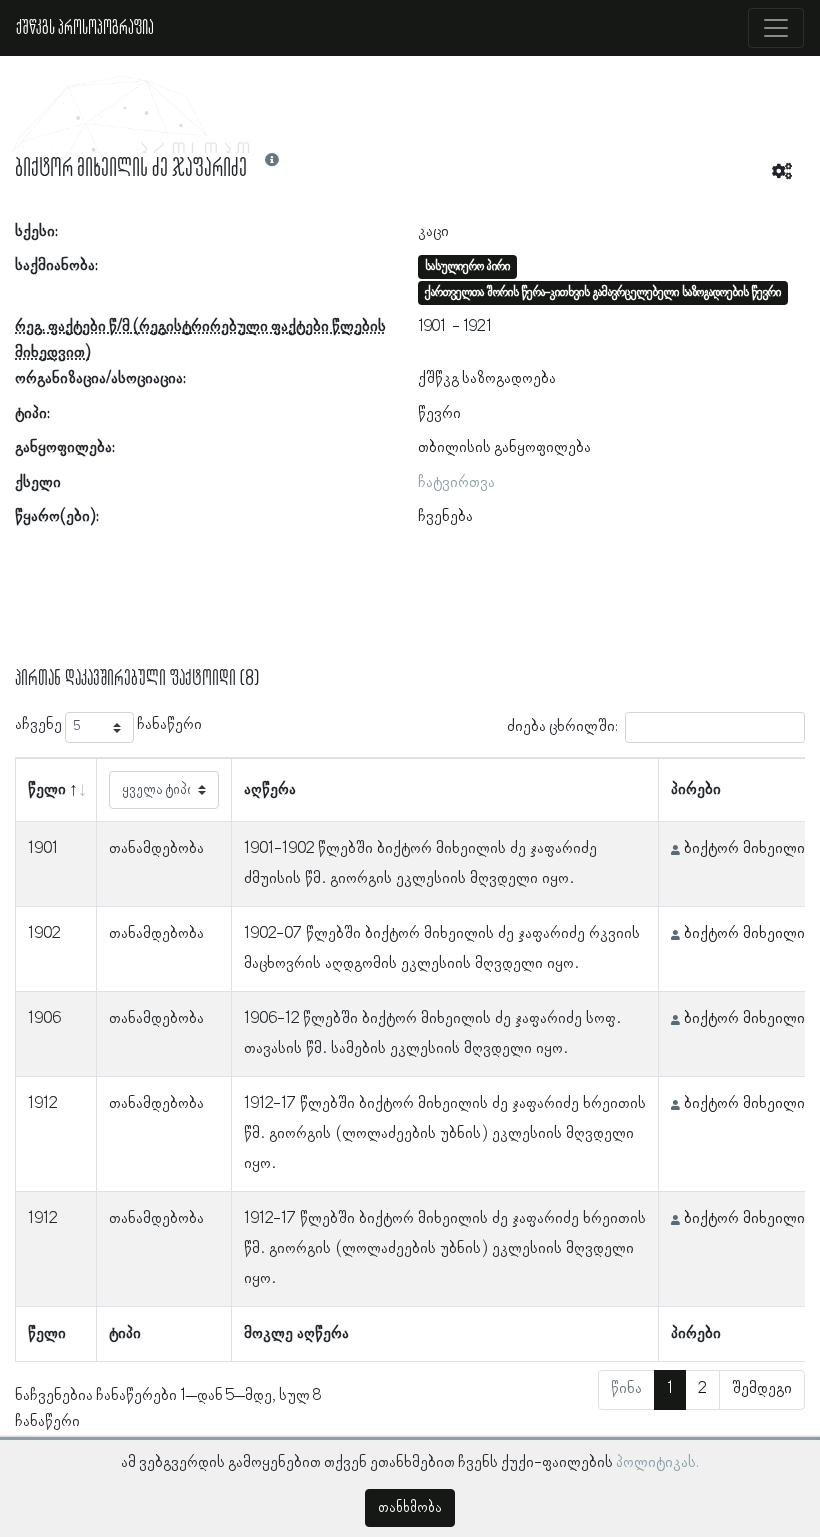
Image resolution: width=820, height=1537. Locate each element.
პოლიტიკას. (657, 1463)
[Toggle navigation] (776, 28)
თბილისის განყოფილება (504, 448)
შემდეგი (762, 1389)
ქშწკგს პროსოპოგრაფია (85, 28)
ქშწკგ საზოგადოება (487, 379)
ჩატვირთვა (456, 483)
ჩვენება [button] (445, 517)
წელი (47, 790)
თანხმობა (410, 1508)
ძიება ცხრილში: (562, 727)
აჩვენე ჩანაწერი (108, 725)
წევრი (439, 414)
